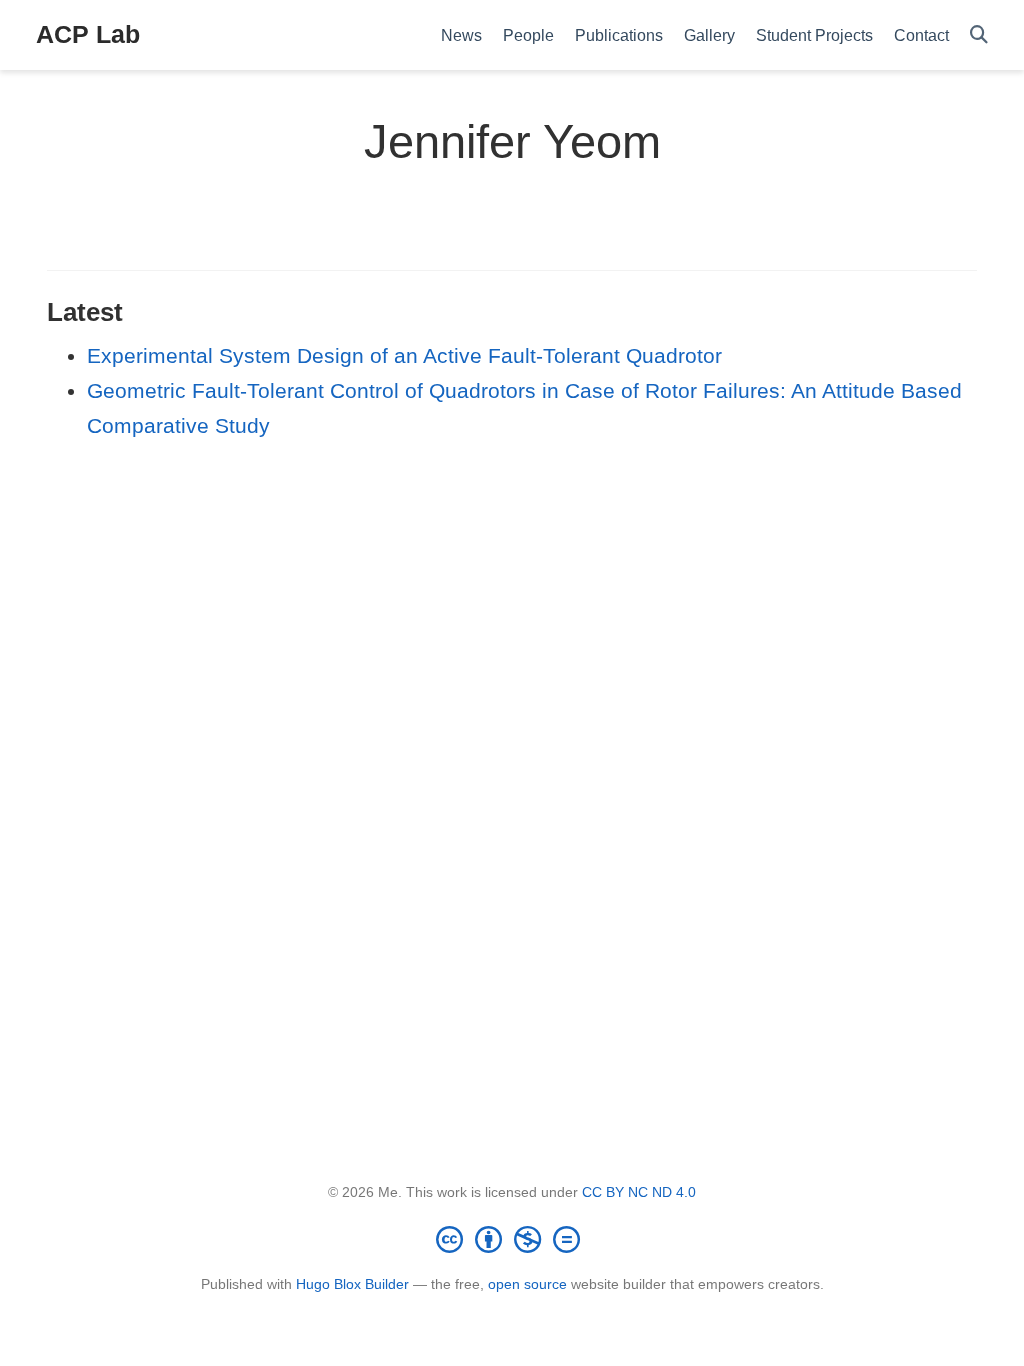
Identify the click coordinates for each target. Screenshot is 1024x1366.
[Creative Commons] (512, 1239)
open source (527, 1284)
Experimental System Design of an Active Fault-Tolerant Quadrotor (404, 355)
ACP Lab (88, 34)
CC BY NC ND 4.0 (639, 1192)
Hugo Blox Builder (352, 1284)
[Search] (979, 35)
